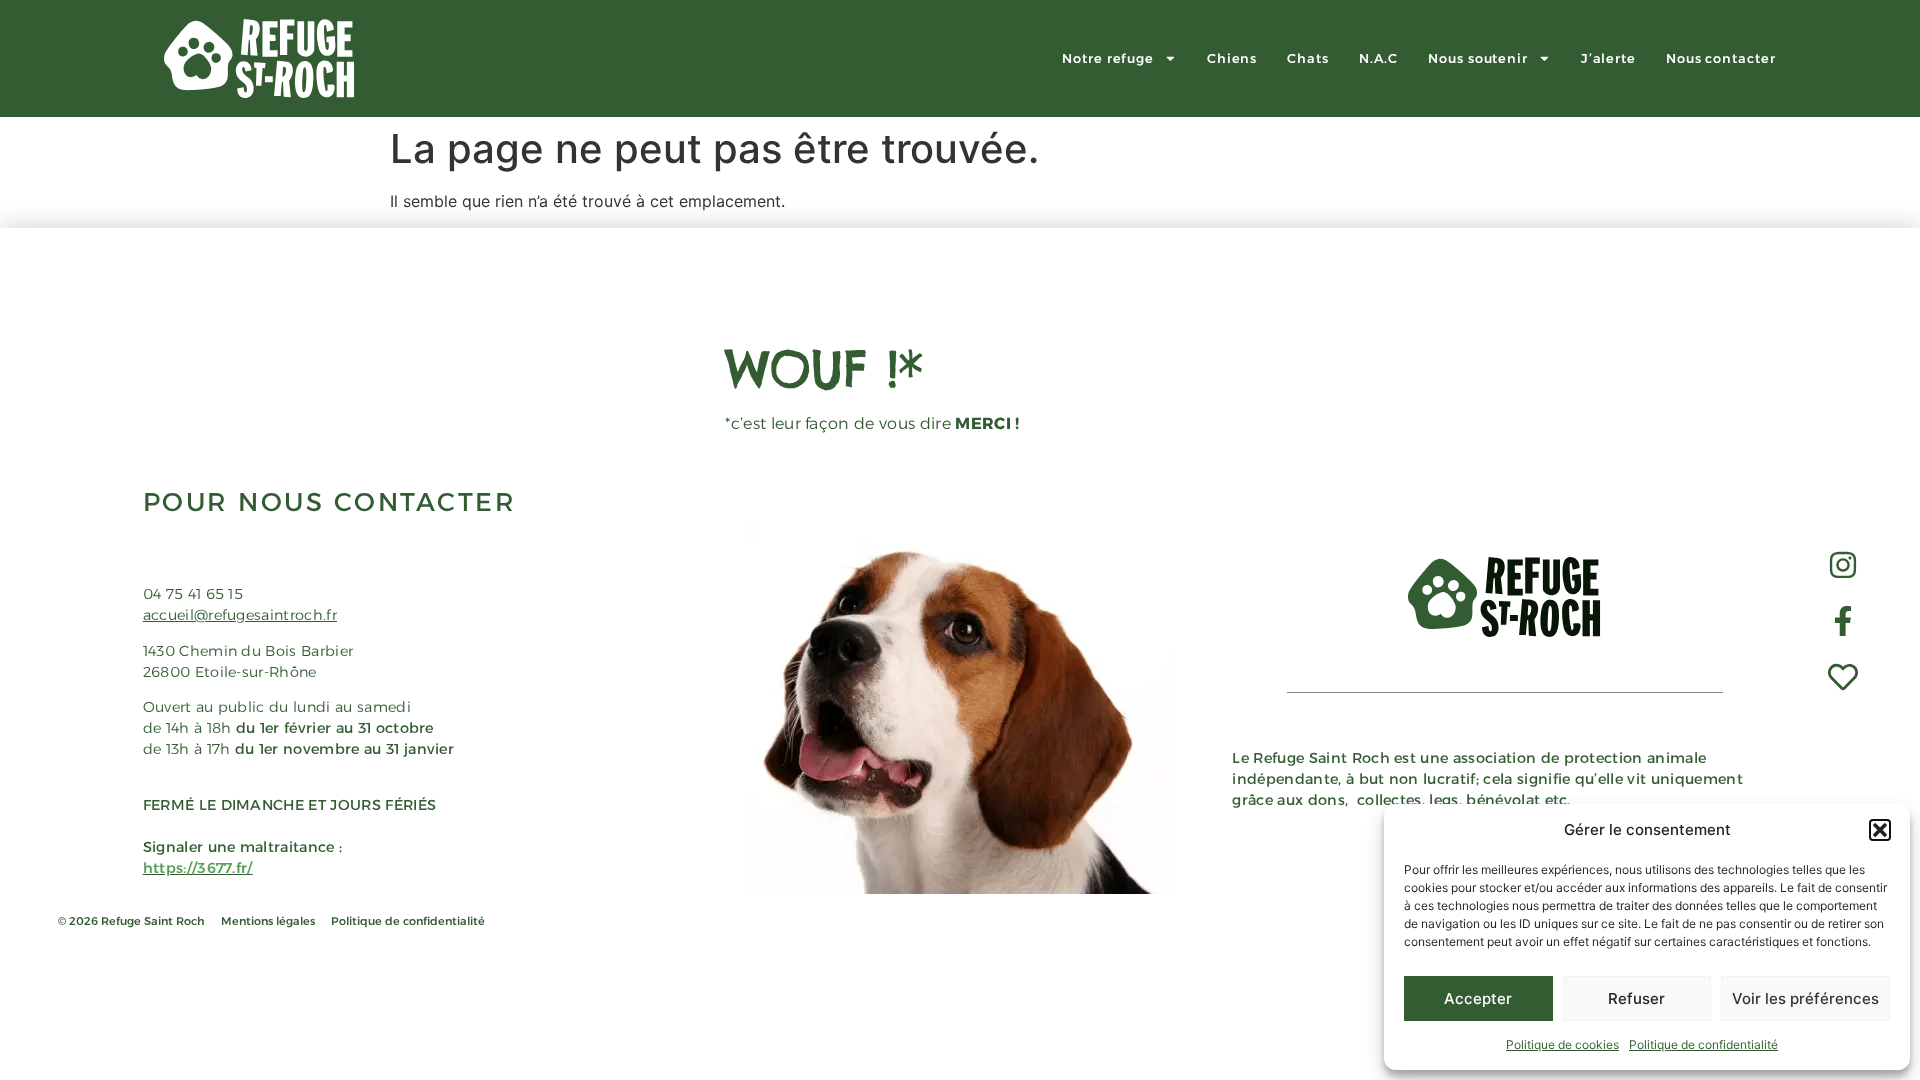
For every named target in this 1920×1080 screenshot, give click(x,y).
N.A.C (1379, 58)
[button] (1880, 830)
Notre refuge (1108, 58)
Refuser (1636, 998)
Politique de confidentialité (1703, 1044)
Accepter (1478, 998)
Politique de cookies (1562, 1044)
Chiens (1232, 58)
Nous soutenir (1478, 58)
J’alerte (1608, 58)
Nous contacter (1721, 58)
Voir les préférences (1805, 998)
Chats (1308, 58)
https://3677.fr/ (198, 868)
